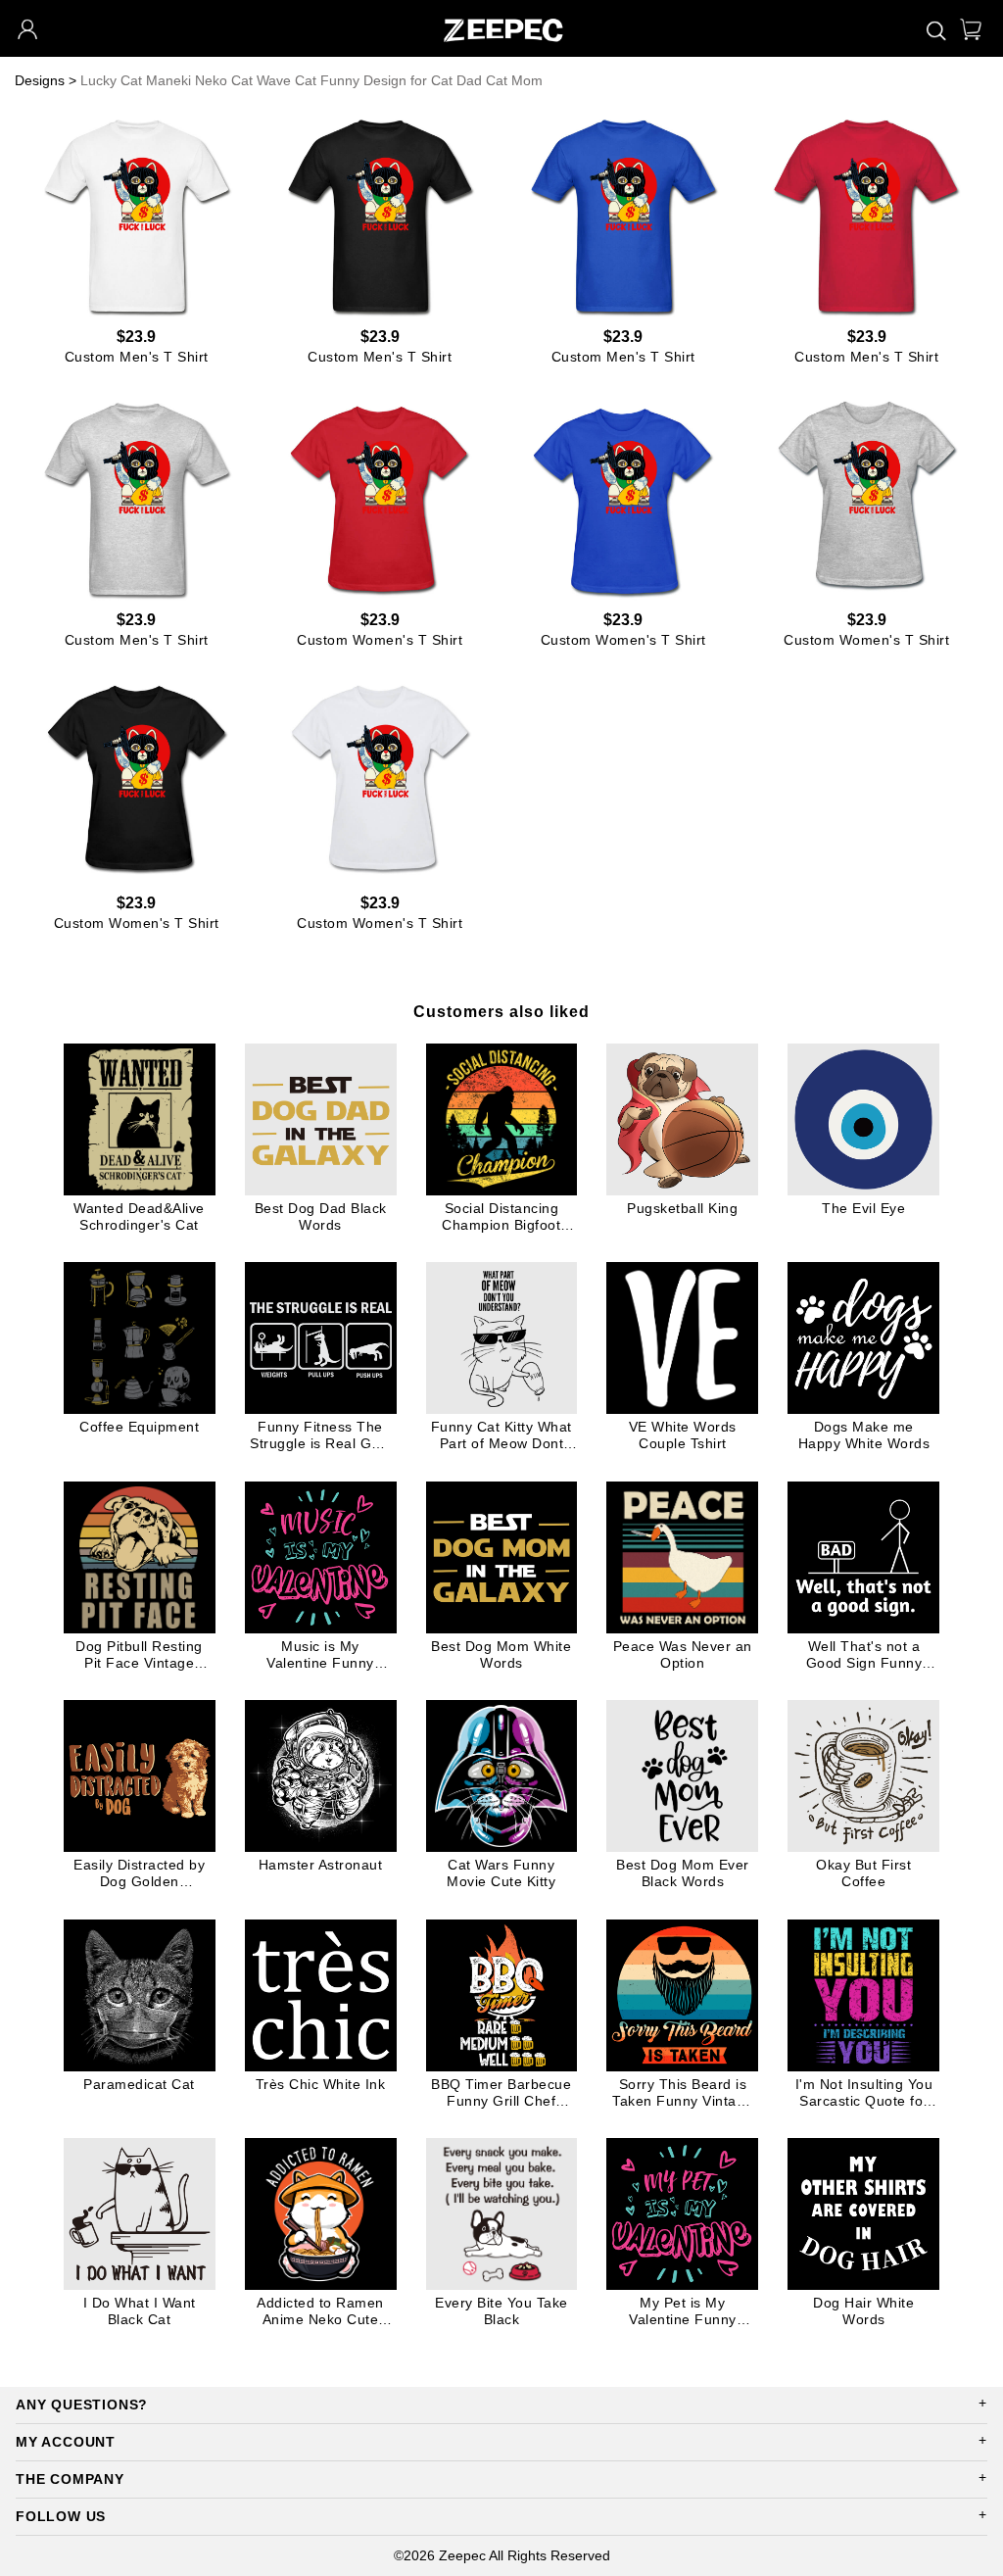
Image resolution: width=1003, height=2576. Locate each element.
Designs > (46, 80)
